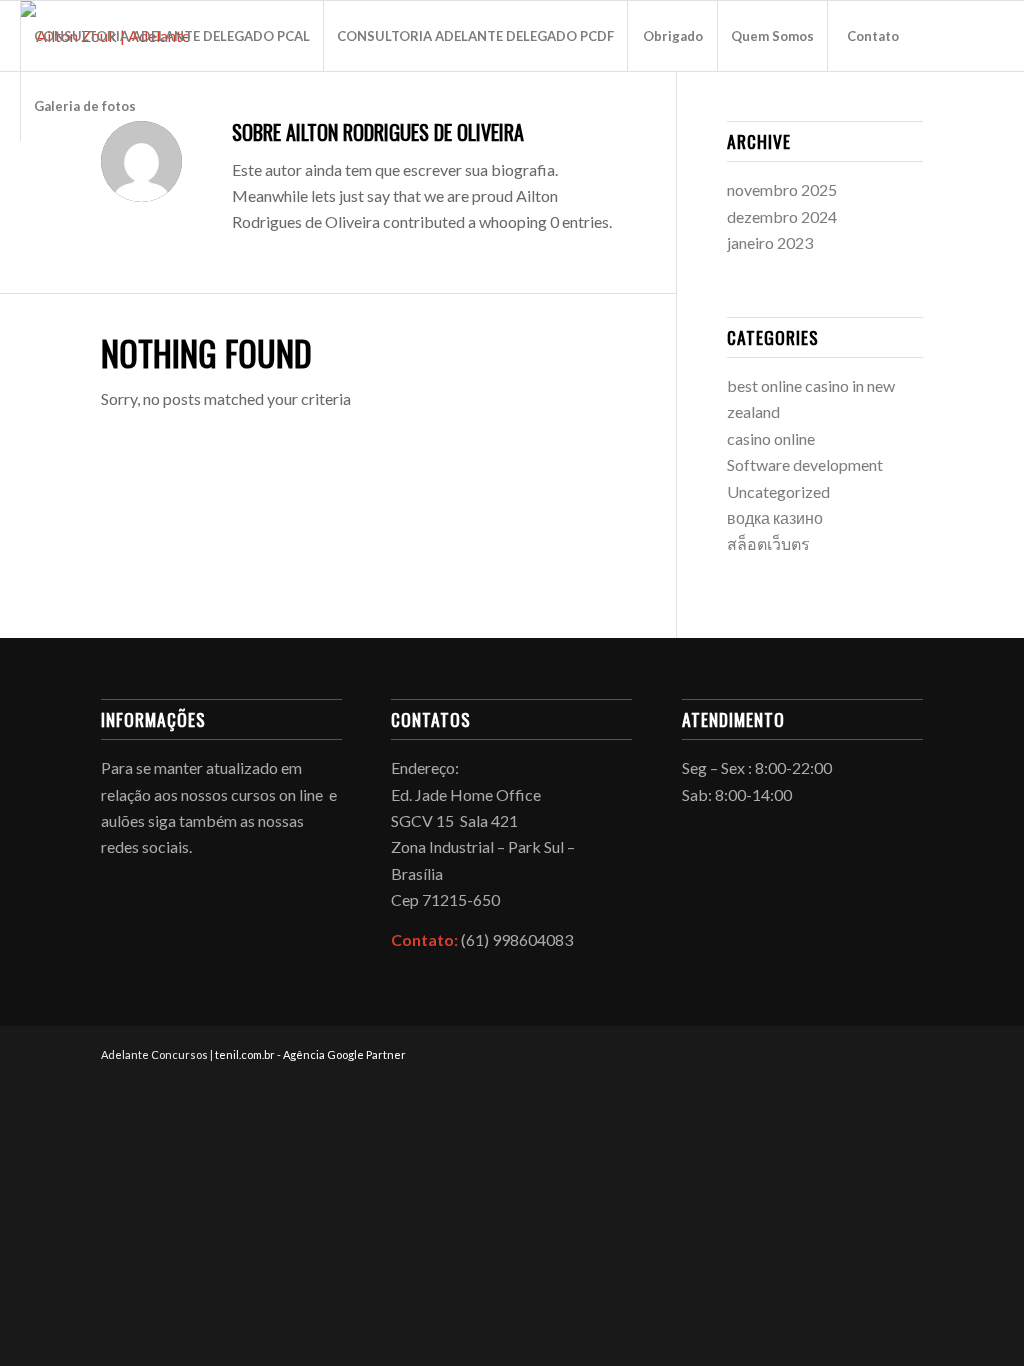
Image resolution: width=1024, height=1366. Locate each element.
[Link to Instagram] (56, 175)
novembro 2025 (782, 189)
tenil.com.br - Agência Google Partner (310, 1054)
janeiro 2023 (770, 242)
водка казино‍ (775, 517)
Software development (805, 464)
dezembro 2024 (782, 216)
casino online (771, 438)
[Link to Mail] (86, 175)
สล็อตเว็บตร (768, 543)
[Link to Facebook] (26, 175)
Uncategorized (778, 491)
